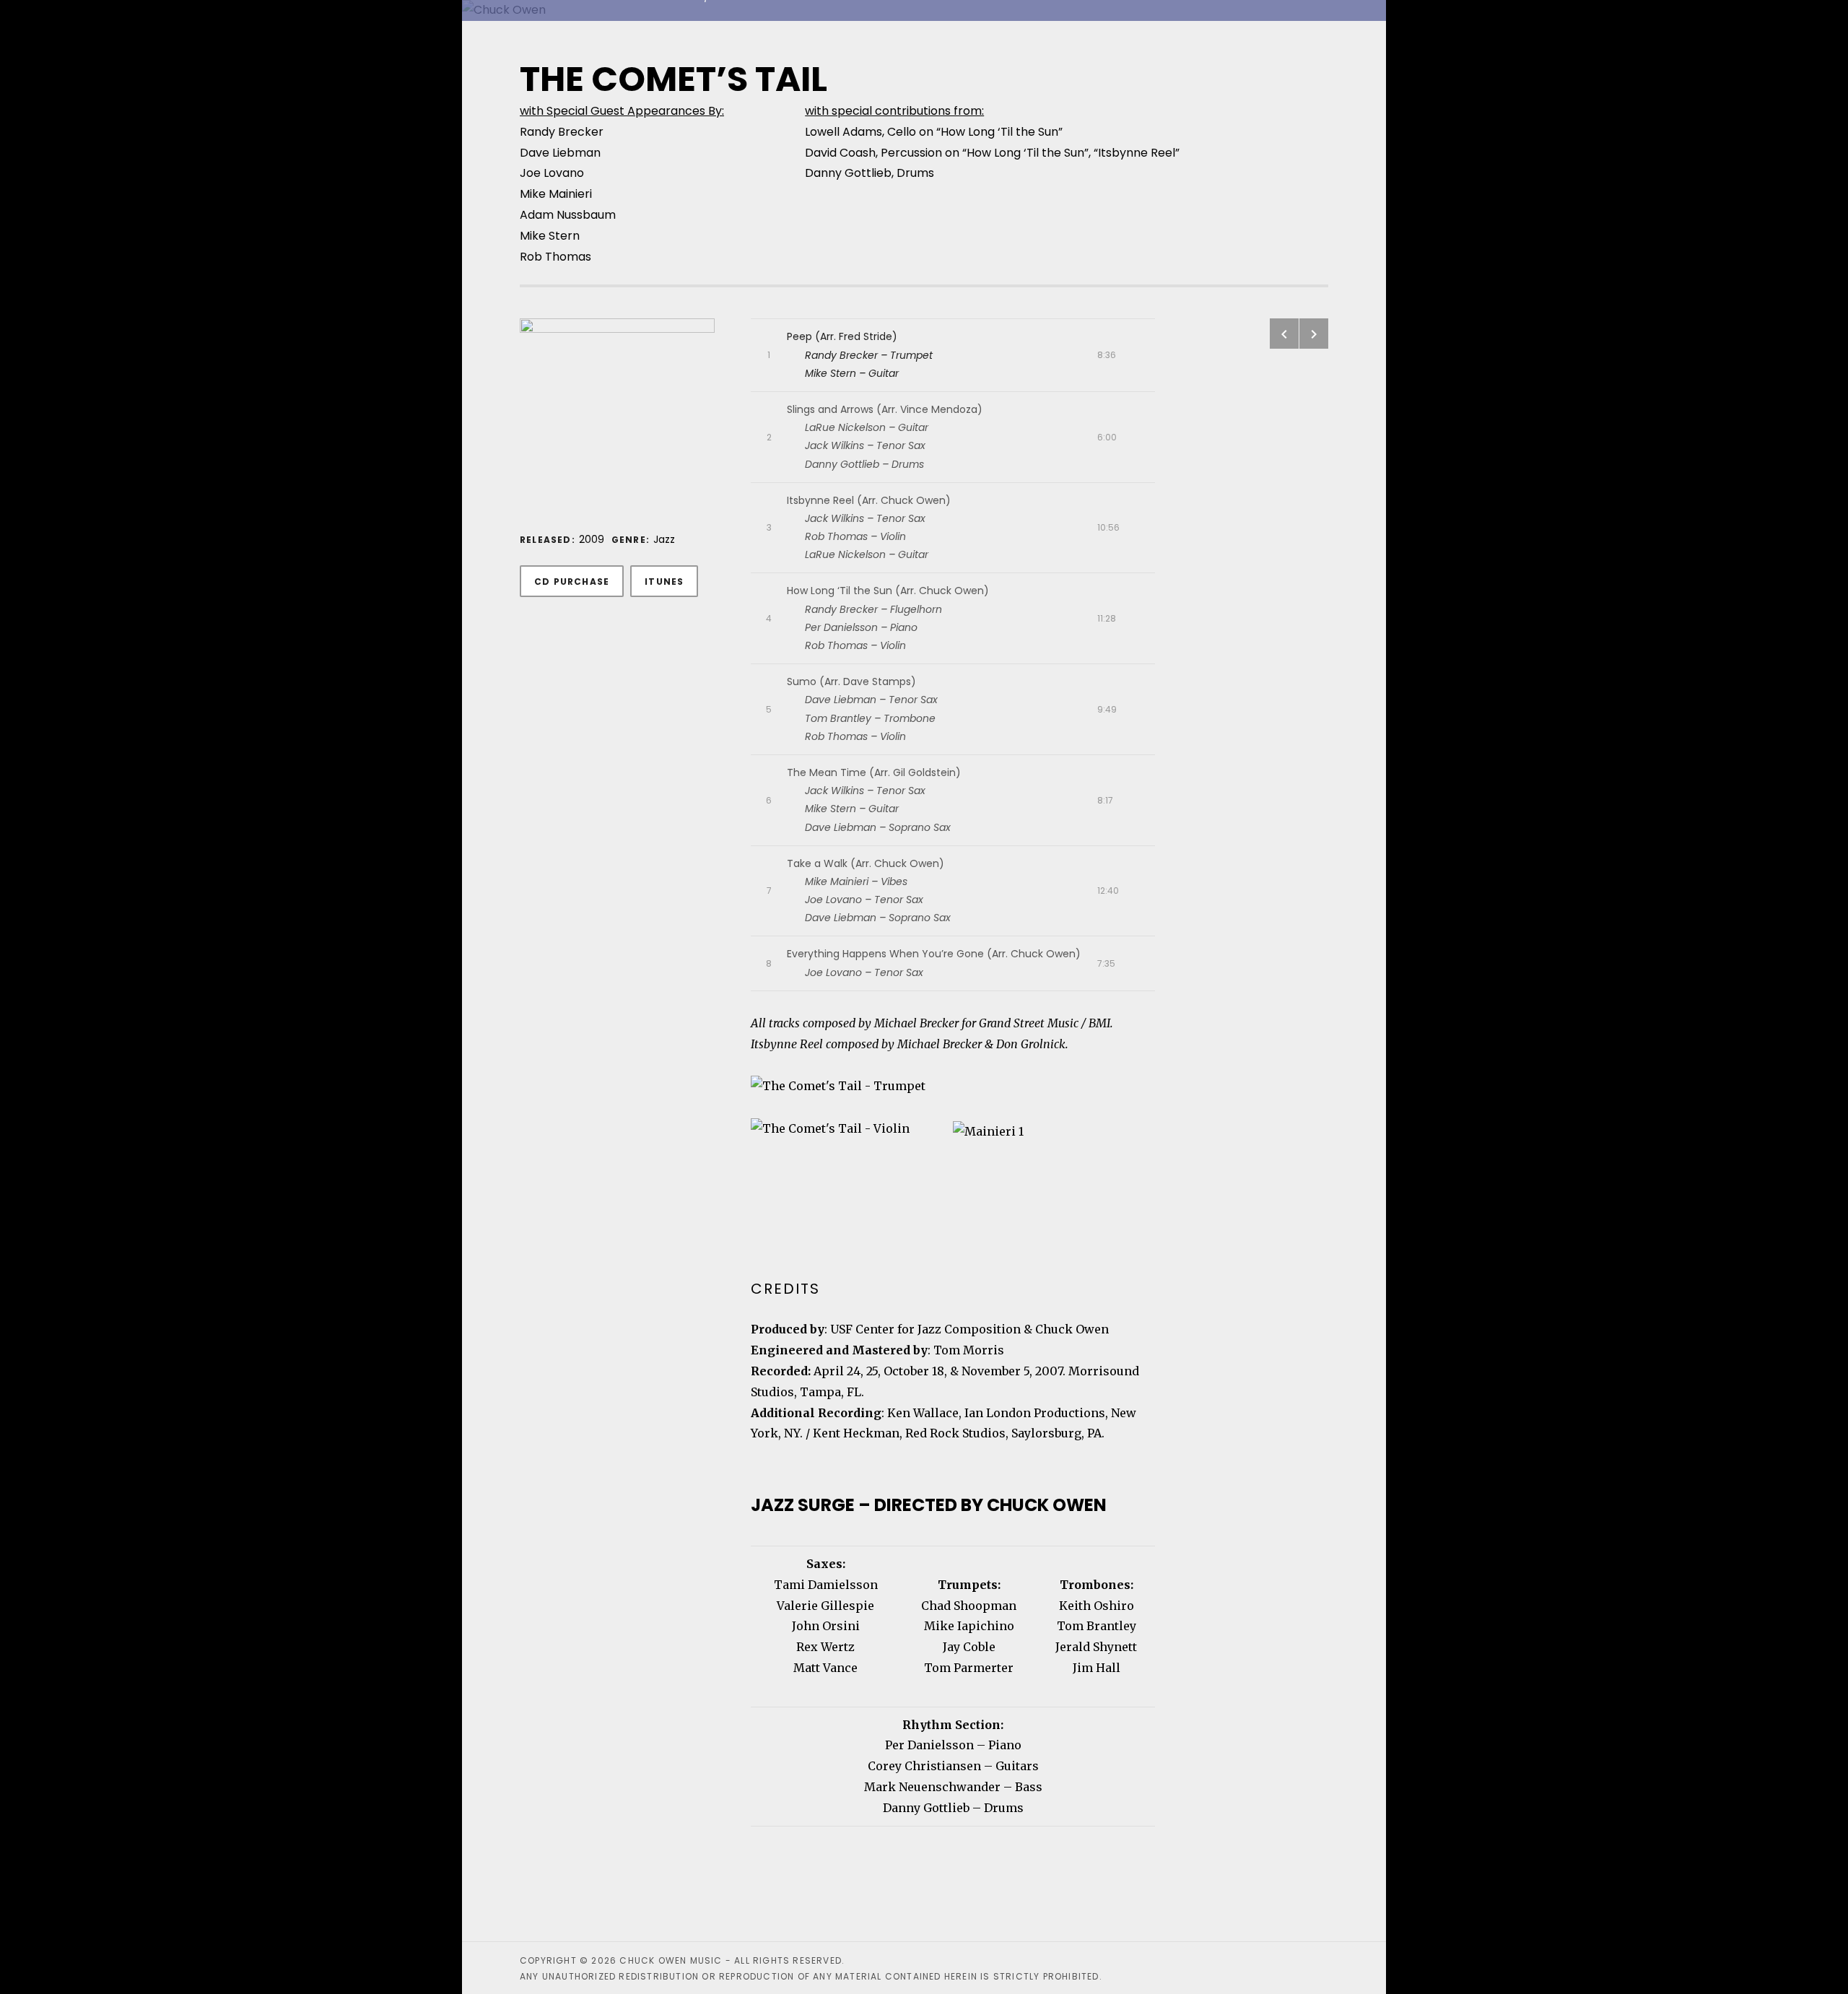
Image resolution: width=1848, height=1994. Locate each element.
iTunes (664, 582)
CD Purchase (572, 582)
